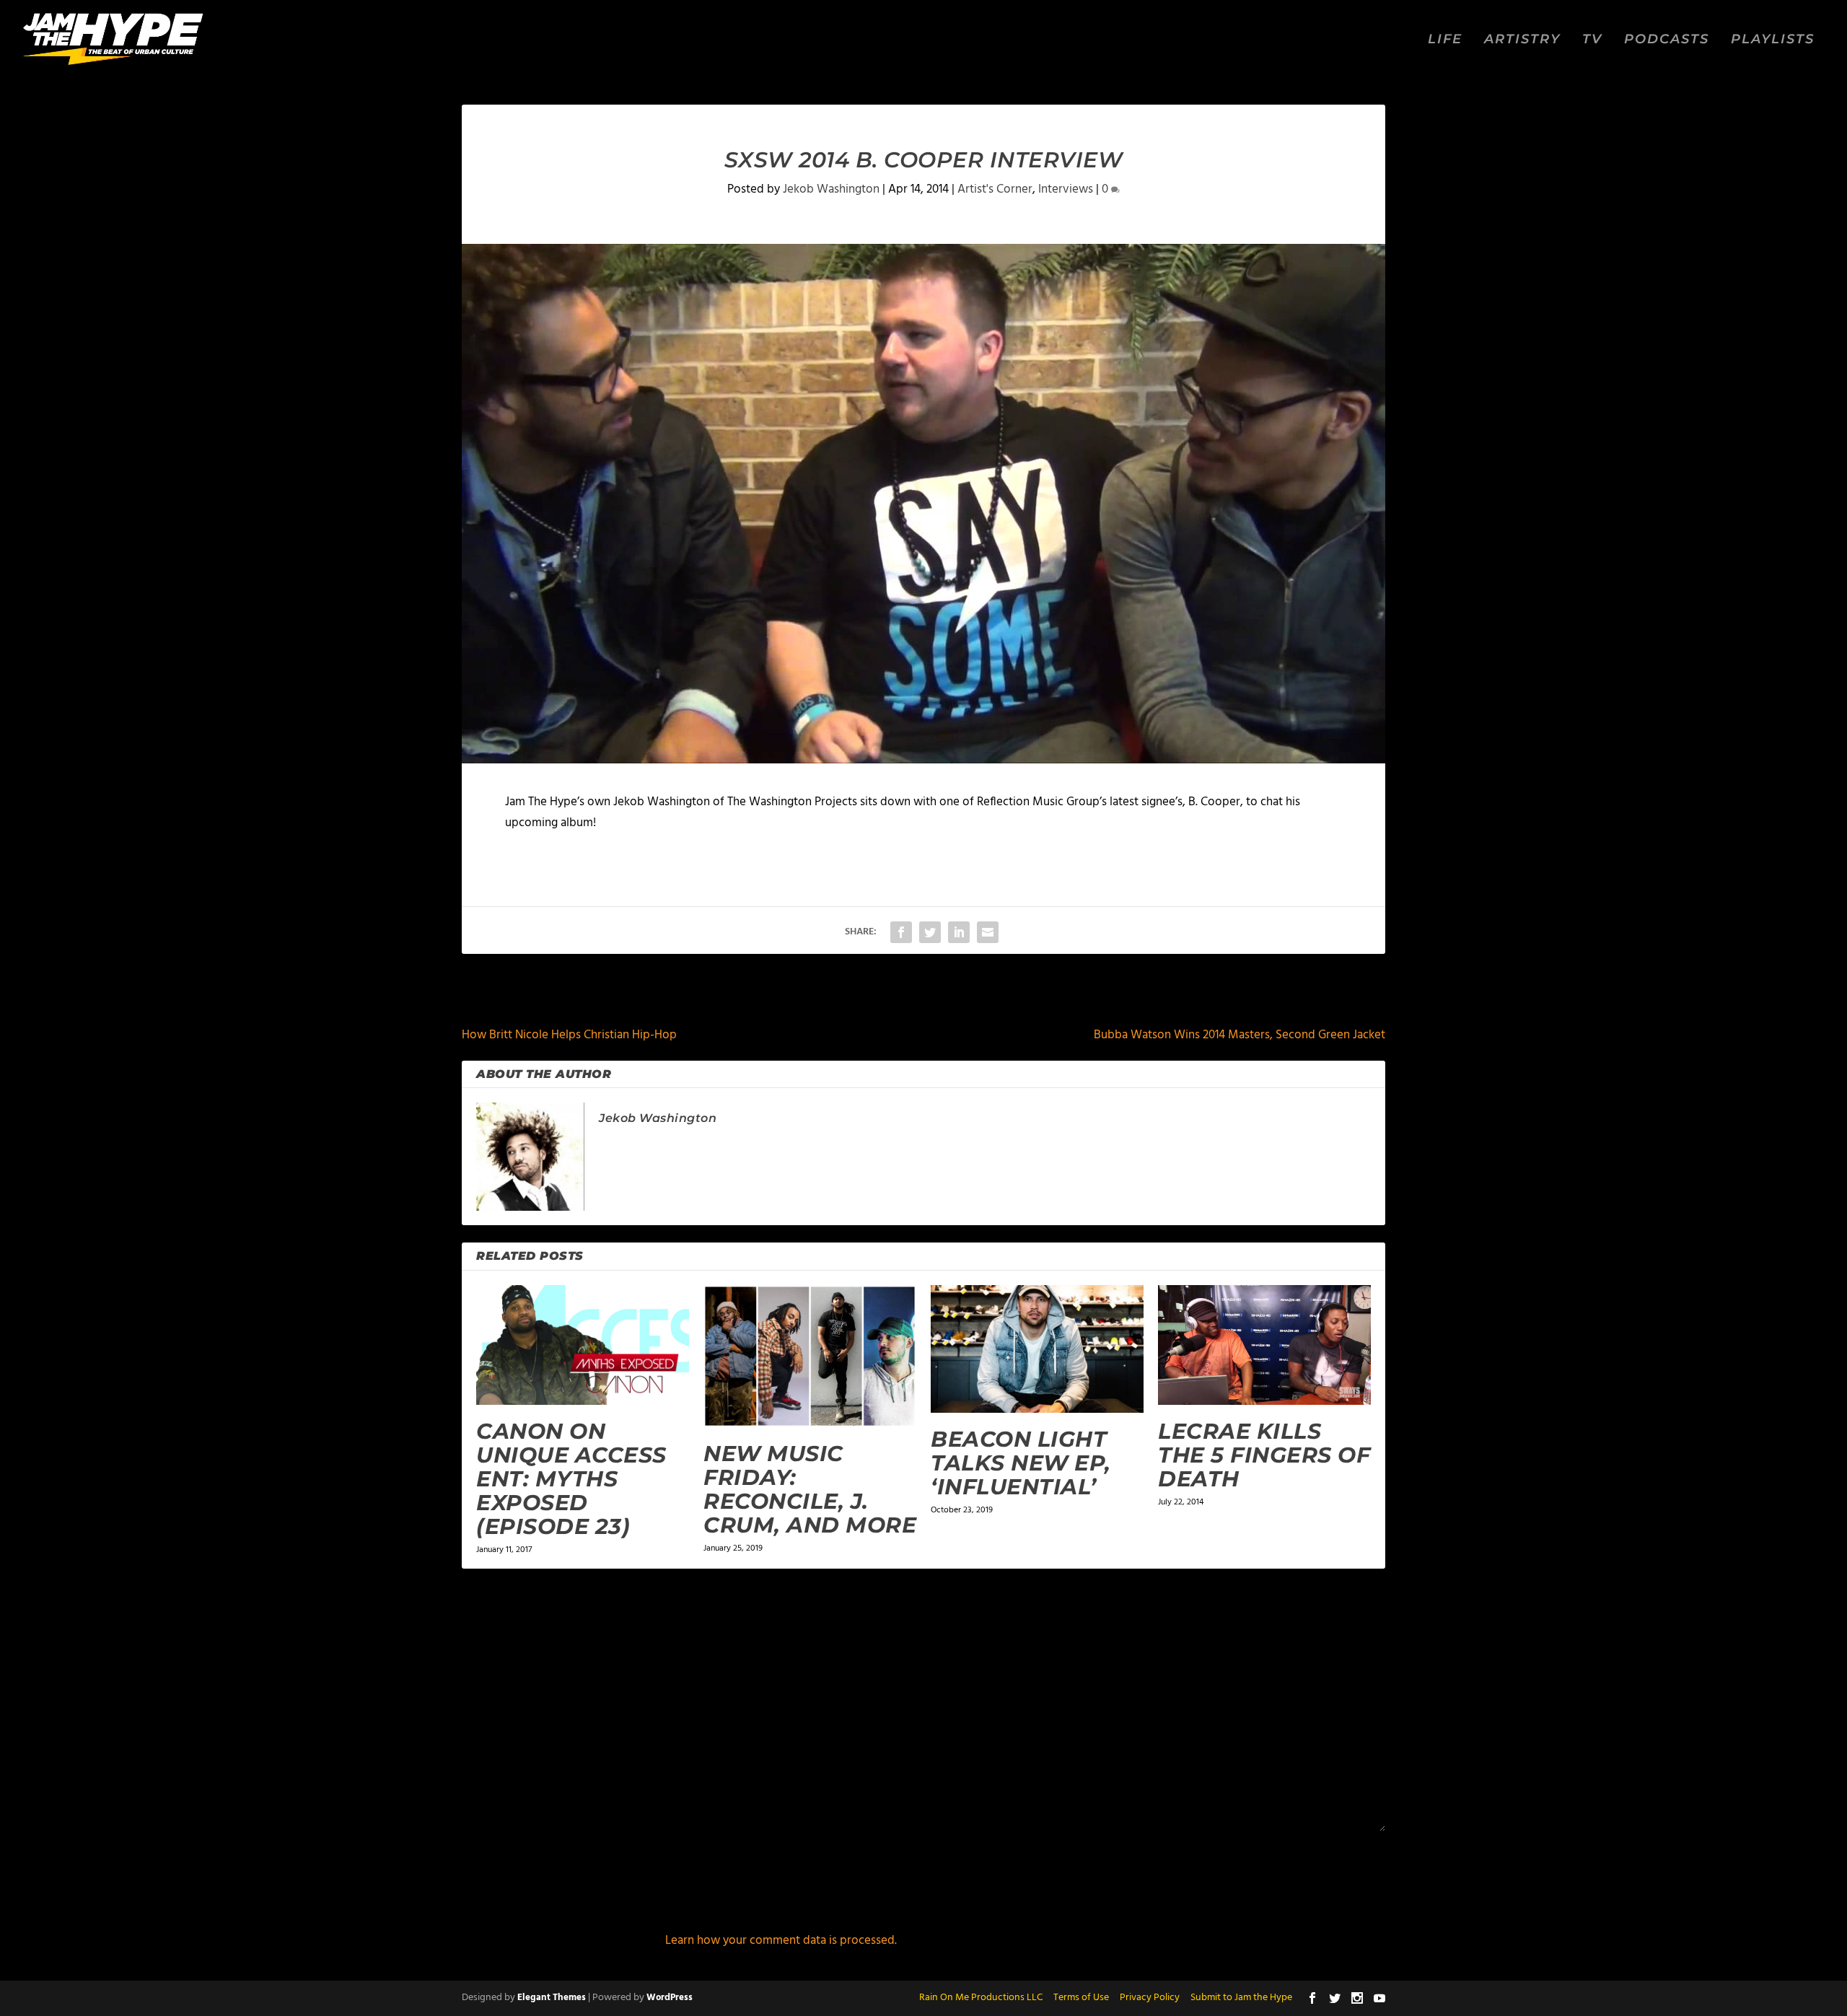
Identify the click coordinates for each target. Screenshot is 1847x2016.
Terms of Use (1081, 1998)
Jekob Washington (831, 189)
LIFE (1445, 40)
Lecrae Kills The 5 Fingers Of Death (1264, 1455)
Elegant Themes (552, 1998)
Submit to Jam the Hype (1241, 1998)
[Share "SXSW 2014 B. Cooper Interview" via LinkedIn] (959, 932)
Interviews (1066, 189)
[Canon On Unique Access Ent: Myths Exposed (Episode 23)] (583, 1345)
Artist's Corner (995, 189)
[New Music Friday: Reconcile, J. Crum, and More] (810, 1356)
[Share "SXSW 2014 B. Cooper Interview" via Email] (988, 932)
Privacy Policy (1150, 1998)
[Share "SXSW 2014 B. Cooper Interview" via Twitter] (930, 932)
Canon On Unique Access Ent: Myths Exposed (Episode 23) (571, 1479)
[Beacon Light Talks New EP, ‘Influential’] (1037, 1349)
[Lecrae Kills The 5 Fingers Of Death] (1264, 1345)
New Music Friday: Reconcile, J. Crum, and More (810, 1489)
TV (1592, 40)
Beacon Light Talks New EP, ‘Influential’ (1021, 1463)
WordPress (670, 1998)
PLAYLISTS (1773, 40)
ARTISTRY (1522, 40)
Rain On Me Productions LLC (981, 1998)
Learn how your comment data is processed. (781, 1941)
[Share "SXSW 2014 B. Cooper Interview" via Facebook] (901, 932)
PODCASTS (1667, 40)
